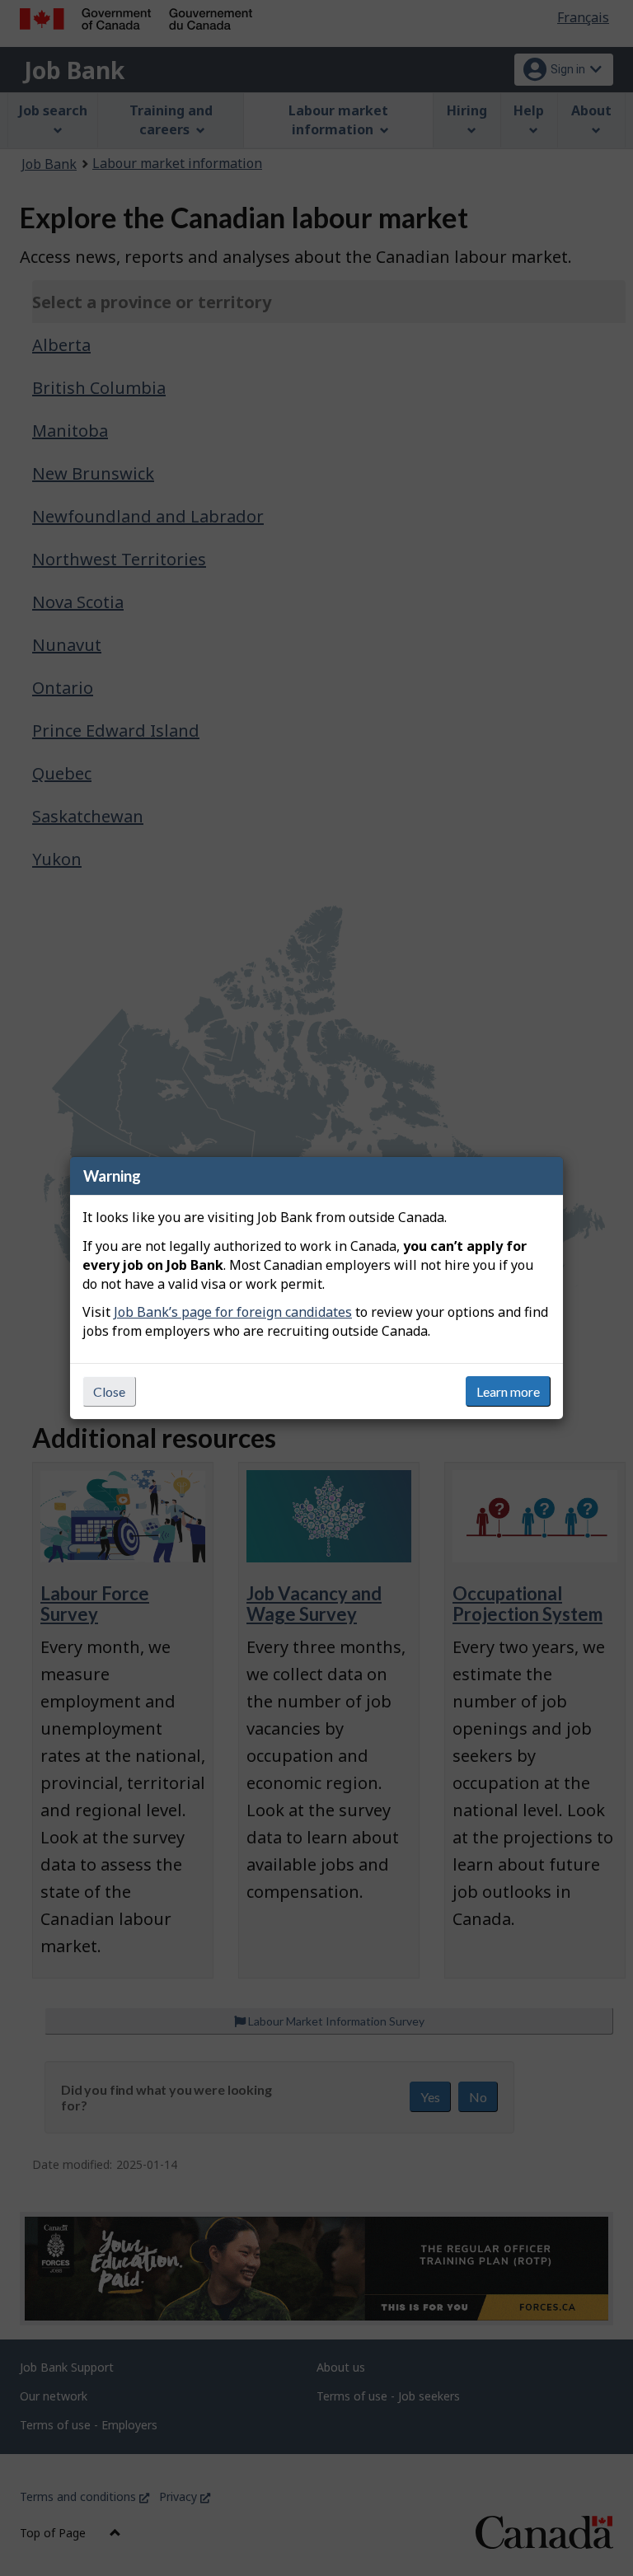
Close (109, 1391)
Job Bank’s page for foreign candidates (233, 1312)
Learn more (508, 1391)
